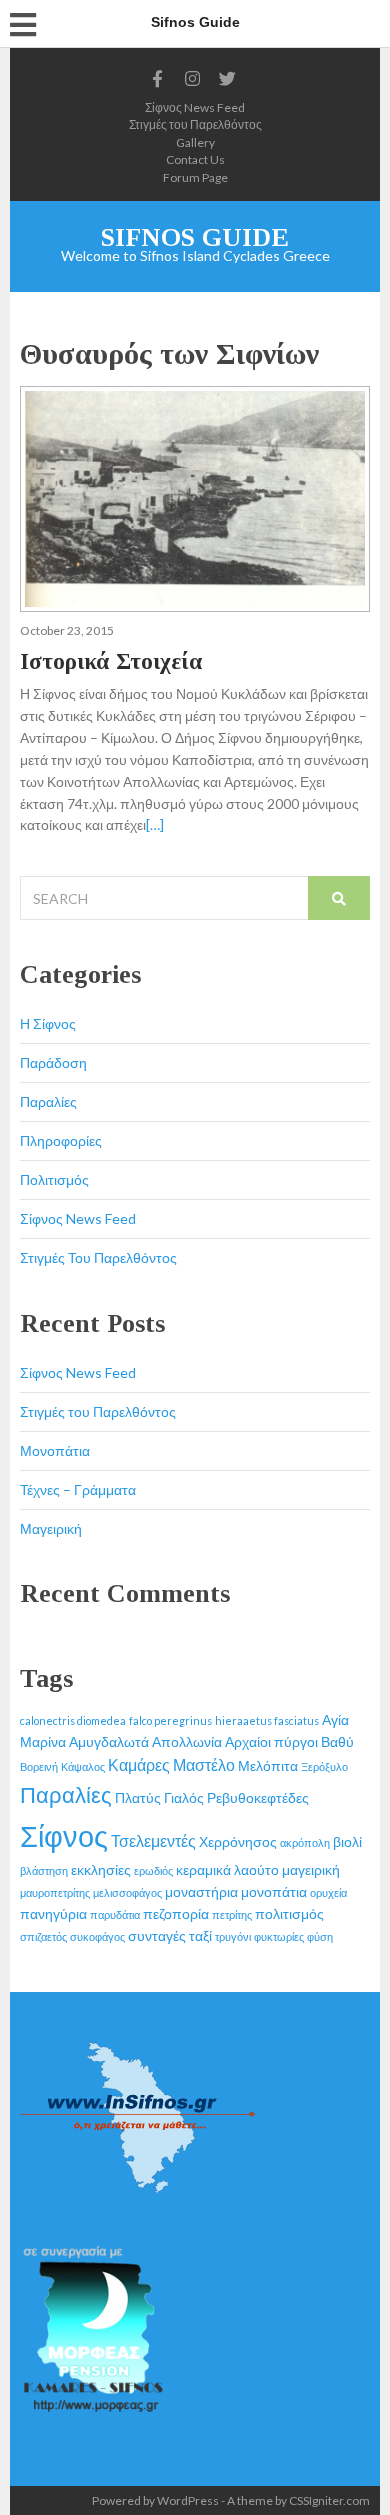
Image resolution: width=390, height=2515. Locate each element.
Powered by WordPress (155, 2500)
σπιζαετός (43, 1936)
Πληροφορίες (61, 1140)
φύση (320, 1936)
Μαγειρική (51, 1528)
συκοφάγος (97, 1936)
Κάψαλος (83, 1766)
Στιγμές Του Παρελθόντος (98, 1257)
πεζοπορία (176, 1913)
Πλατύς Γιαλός (159, 1797)
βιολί (347, 1841)
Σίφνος (64, 1835)
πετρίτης (232, 1914)
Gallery (195, 142)
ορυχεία (328, 1892)
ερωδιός (153, 1870)
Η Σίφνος (48, 1023)
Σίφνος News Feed (195, 107)
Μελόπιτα (268, 1765)
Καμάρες (139, 1764)
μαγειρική (311, 1869)
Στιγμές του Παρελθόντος (195, 124)
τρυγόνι (233, 1936)
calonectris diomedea (73, 1720)
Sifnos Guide (195, 237)
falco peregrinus (170, 1720)
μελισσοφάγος (127, 1892)
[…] (155, 824)
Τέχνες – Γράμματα (78, 1489)
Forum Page (195, 177)
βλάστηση (44, 1870)
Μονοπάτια (55, 1450)
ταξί (200, 1935)
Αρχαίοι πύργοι (271, 1741)
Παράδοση (53, 1062)
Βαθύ (337, 1741)
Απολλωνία (187, 1741)
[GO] (339, 898)
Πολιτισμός (54, 1179)
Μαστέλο (204, 1764)
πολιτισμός (289, 1913)
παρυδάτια (115, 1914)
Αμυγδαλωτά (109, 1741)
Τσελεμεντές (153, 1840)
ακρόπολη (305, 1842)
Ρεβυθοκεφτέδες (258, 1797)
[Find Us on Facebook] (158, 79)
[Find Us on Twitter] (228, 79)
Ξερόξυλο (324, 1766)
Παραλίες (48, 1101)
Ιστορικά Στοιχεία (111, 661)
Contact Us (195, 159)
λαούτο (256, 1869)
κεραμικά (203, 1869)
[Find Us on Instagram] (193, 79)
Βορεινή (39, 1766)
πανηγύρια (53, 1913)
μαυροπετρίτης (55, 1892)
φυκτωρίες (279, 1936)
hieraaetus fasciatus (267, 1720)
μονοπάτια (274, 1891)
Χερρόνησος (238, 1841)
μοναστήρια (201, 1891)
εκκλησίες (101, 1869)
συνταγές (157, 1935)
